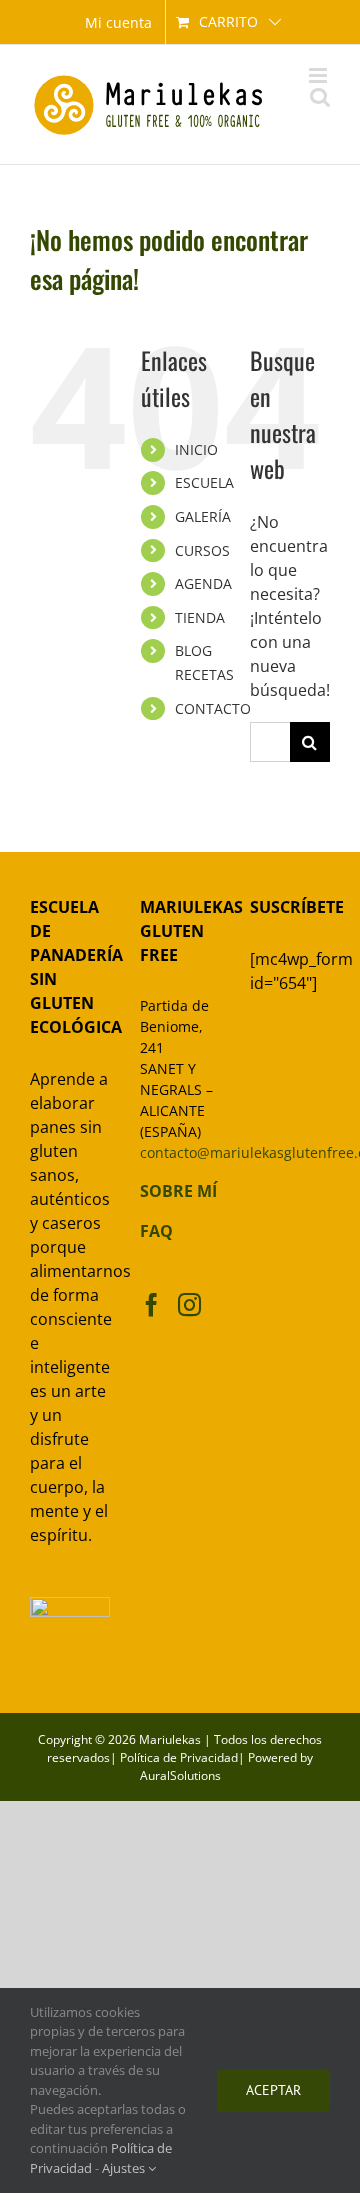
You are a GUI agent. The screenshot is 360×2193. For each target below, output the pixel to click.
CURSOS (202, 550)
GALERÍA (203, 516)
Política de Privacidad (179, 1757)
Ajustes (125, 2168)
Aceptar (273, 2090)
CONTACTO (213, 708)
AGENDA (203, 583)
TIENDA (200, 617)
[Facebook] (151, 1304)
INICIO (196, 449)
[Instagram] (189, 1304)
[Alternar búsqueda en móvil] (320, 96)
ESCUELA (204, 482)
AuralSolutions (180, 1775)
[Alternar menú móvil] (319, 75)
